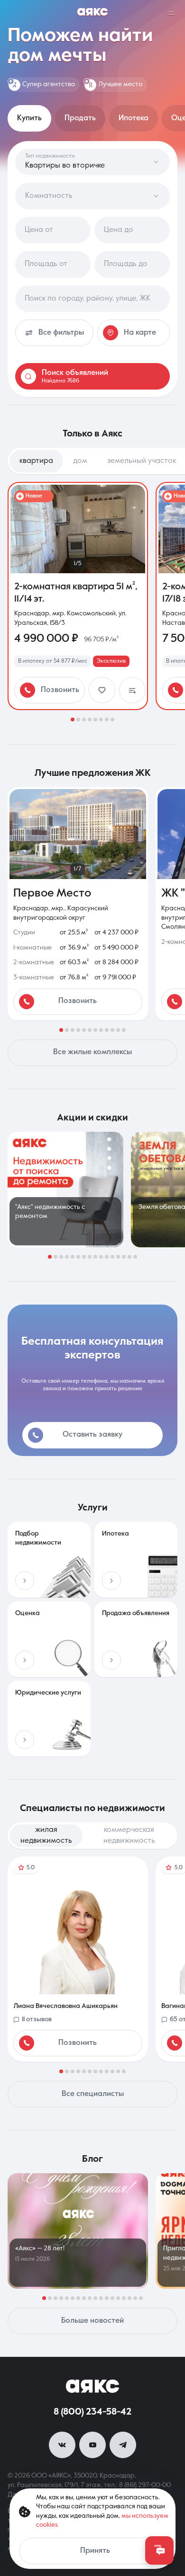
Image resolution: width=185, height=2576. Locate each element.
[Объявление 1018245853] (78, 596)
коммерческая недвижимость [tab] (129, 1835)
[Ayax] (92, 13)
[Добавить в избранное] (102, 690)
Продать (80, 118)
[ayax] (92, 2386)
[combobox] (92, 299)
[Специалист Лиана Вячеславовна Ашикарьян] (78, 1959)
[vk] (62, 2445)
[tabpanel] (92, 602)
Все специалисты (93, 2094)
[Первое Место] (78, 904)
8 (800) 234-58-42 (92, 2412)
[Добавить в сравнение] (132, 690)
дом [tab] (80, 461)
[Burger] (172, 13)
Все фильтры (61, 333)
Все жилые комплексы (92, 1052)
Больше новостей (92, 2321)
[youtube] (92, 2445)
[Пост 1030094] (65, 1190)
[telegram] (123, 2445)
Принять (95, 2551)
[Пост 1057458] (78, 2231)
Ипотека (134, 118)
